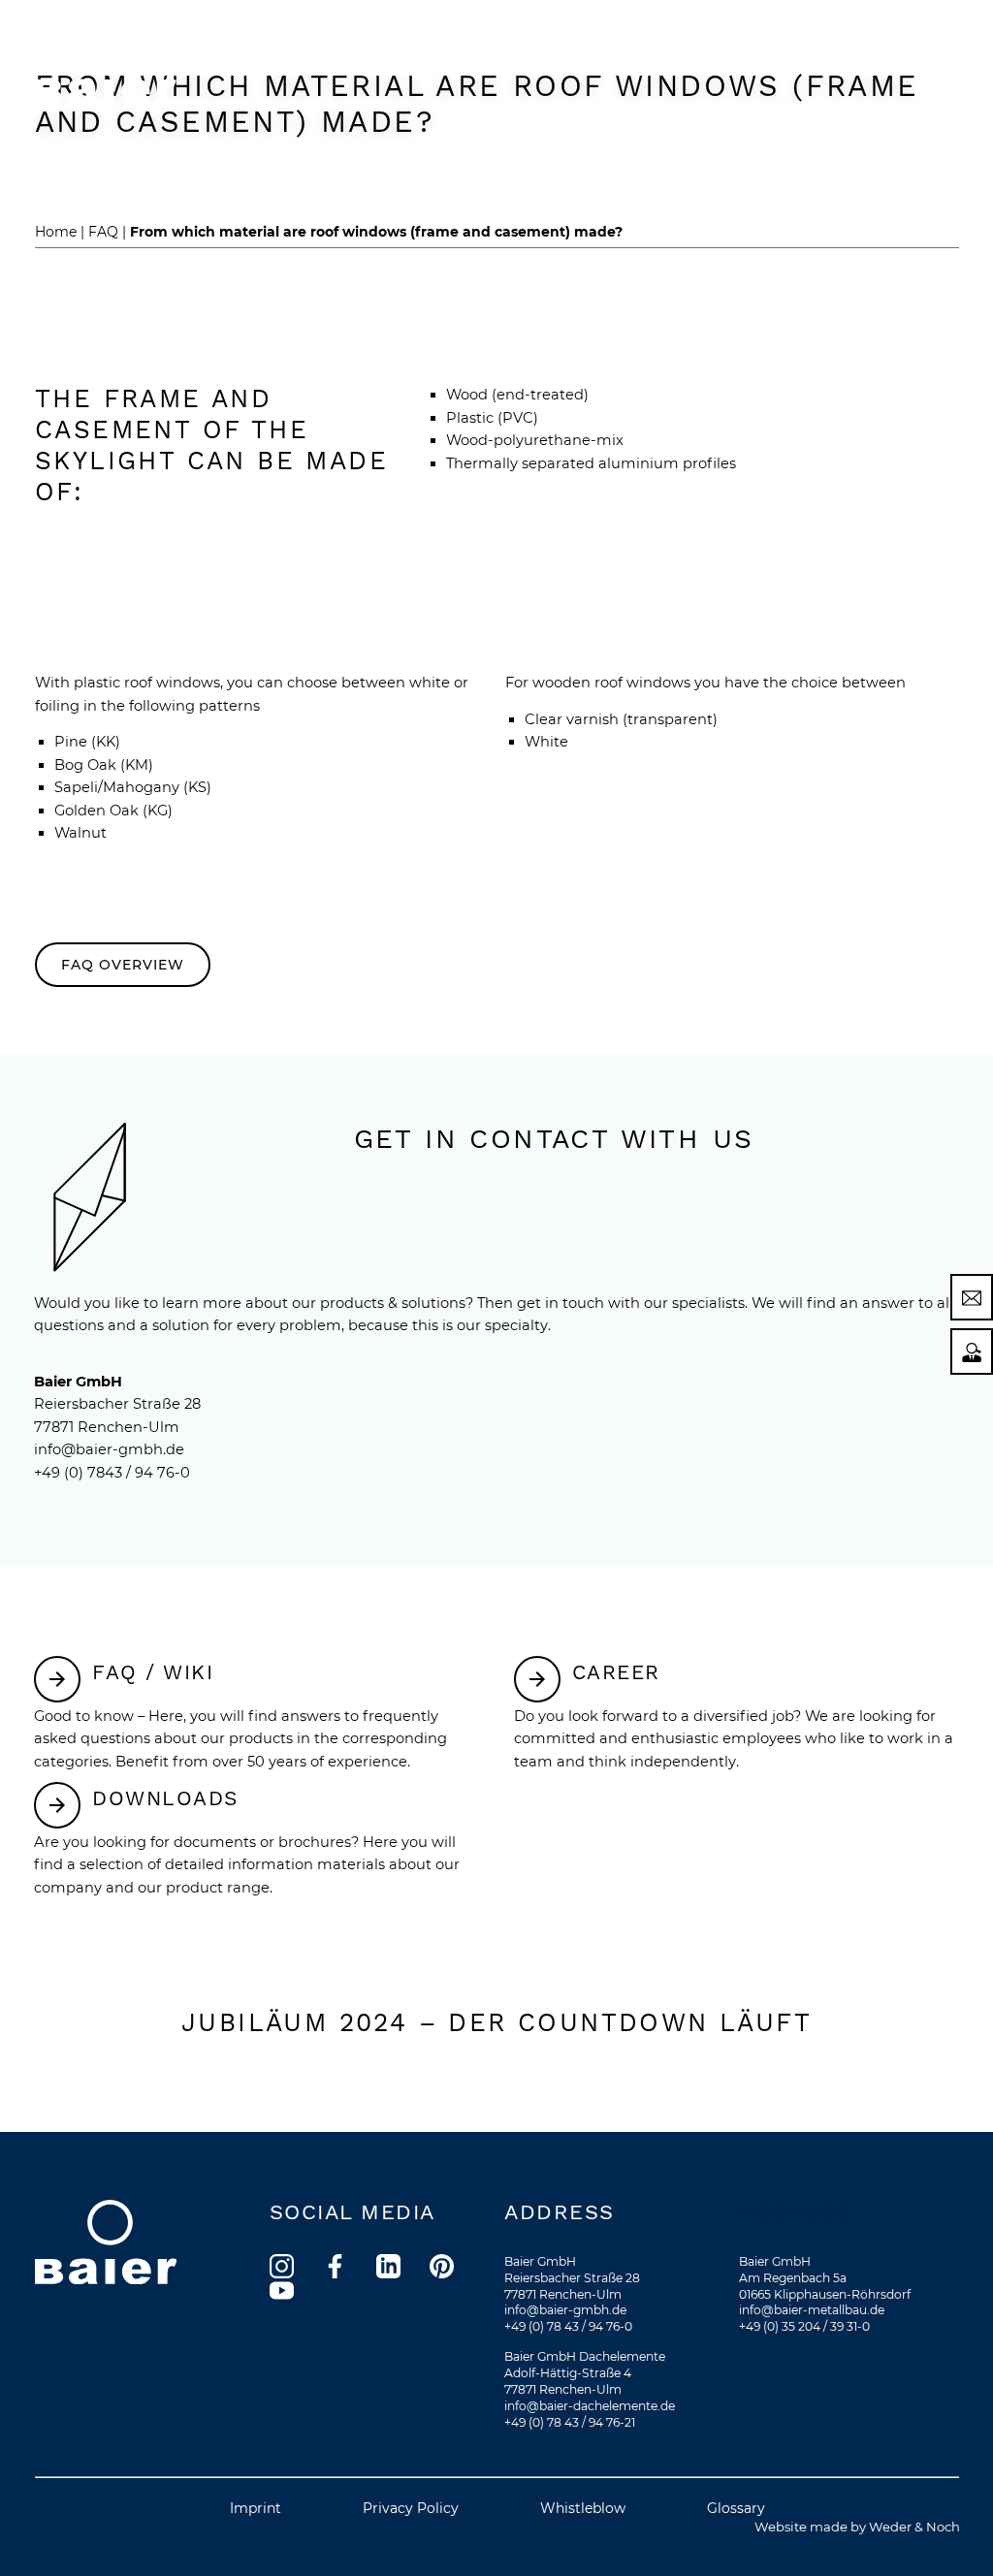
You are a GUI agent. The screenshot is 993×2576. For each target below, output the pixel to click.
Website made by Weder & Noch (857, 2527)
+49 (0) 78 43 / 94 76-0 (568, 2326)
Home (56, 232)
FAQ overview (123, 965)
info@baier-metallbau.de (812, 2310)
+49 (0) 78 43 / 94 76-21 (570, 2422)
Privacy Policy (411, 2508)
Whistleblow (583, 2508)
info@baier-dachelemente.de (590, 2406)
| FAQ (99, 232)
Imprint (256, 2508)
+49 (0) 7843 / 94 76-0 (112, 1473)
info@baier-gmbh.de (109, 1449)
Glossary (736, 2508)
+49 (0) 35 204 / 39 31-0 (804, 2326)
